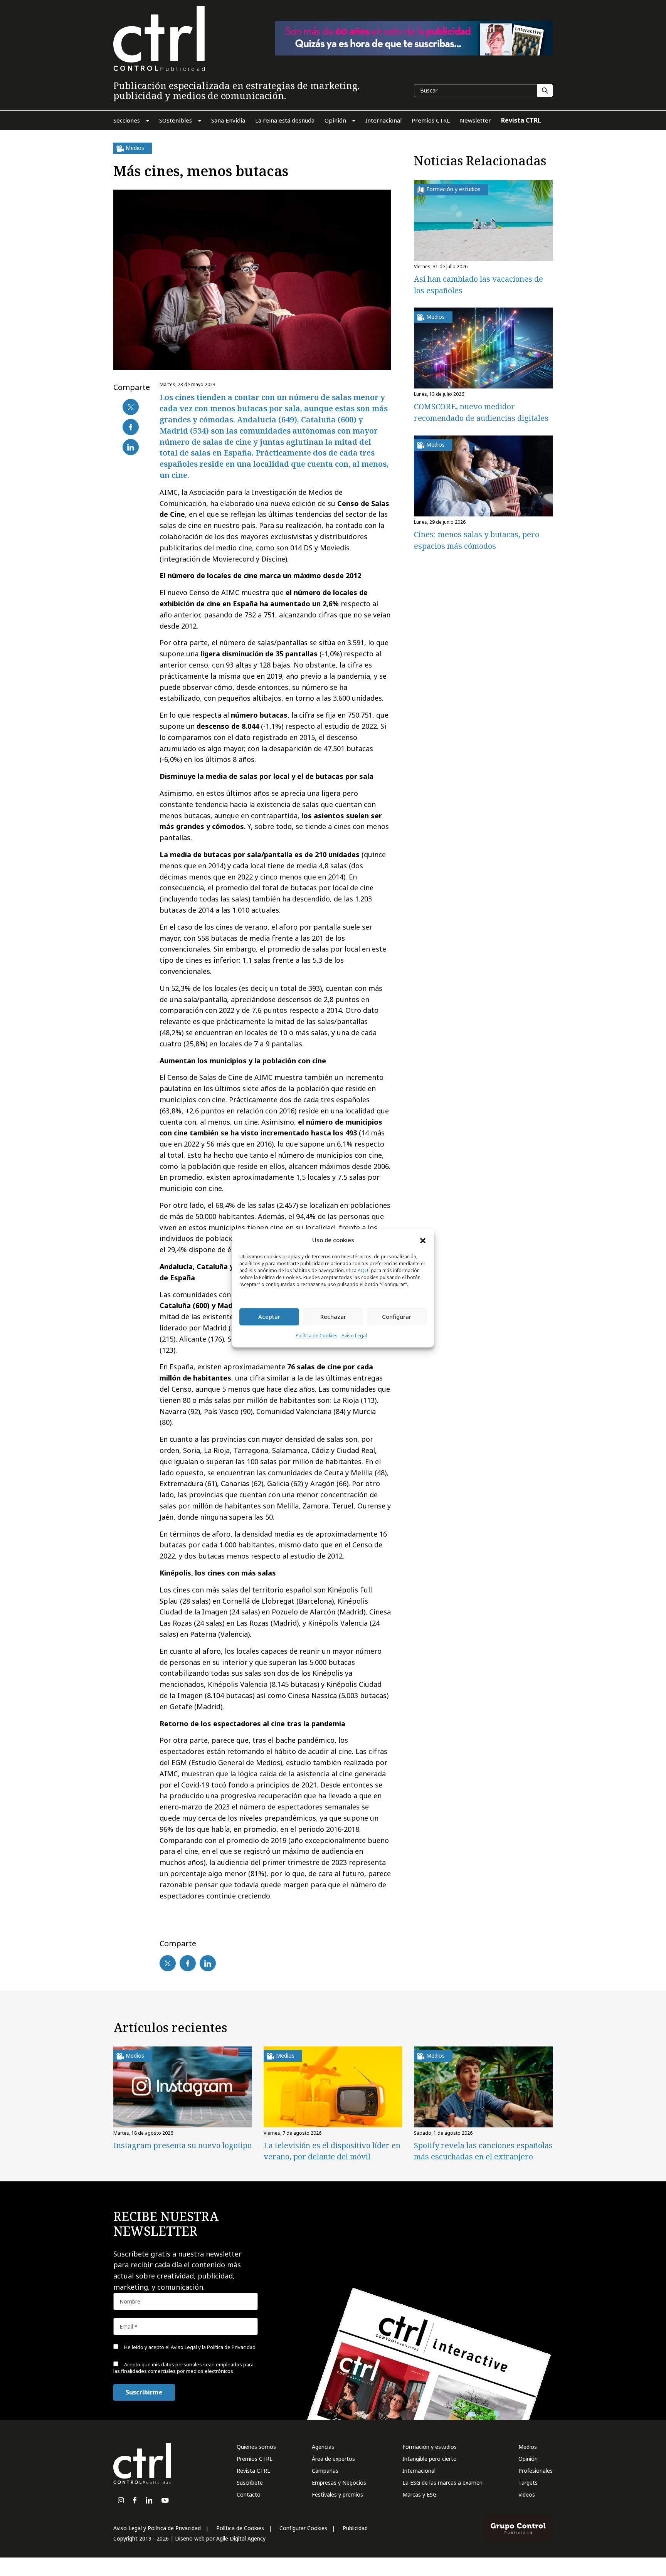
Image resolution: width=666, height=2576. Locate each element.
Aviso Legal (354, 1336)
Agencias (323, 2447)
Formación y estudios (430, 2447)
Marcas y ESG (420, 2494)
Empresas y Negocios (339, 2483)
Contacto (249, 2494)
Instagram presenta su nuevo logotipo (182, 2145)
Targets (528, 2483)
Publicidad (355, 2528)
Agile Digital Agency (241, 2538)
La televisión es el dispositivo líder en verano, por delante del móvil (332, 2151)
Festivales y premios (337, 2494)
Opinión (528, 2459)
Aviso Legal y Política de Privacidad (157, 2528)
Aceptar (269, 1317)
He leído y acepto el (189, 2347)
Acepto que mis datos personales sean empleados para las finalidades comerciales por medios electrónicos (183, 2368)
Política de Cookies (317, 1336)
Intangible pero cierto (430, 2459)
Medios (528, 2447)
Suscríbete (250, 2483)
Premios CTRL (255, 2459)
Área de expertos (333, 2459)
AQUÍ (364, 1270)
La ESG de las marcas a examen (442, 2483)
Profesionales (536, 2471)
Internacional (419, 2471)
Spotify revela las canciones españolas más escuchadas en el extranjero (483, 2151)
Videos (527, 2494)
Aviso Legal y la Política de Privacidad (213, 2347)
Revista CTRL (253, 2471)
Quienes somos (256, 2447)
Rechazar (333, 1317)
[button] (423, 1240)
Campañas (325, 2471)
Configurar (397, 1317)
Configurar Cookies (303, 2528)
